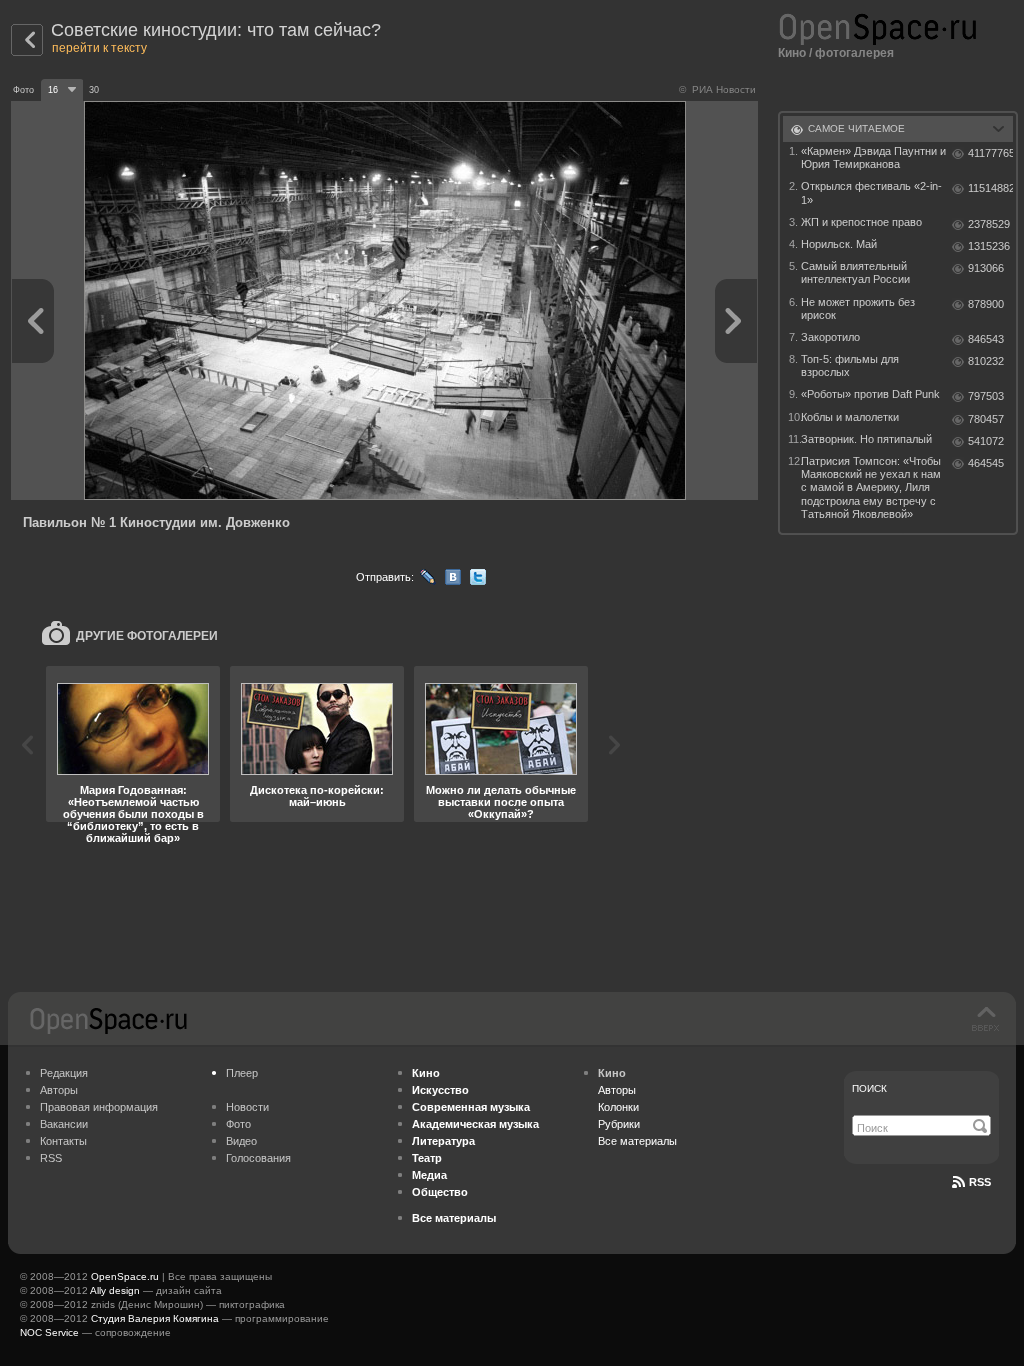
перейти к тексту (99, 48)
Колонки (618, 1107)
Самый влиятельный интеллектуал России (855, 272)
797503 (986, 396)
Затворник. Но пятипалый (866, 439)
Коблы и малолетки (850, 417)
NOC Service (49, 1332)
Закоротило (830, 337)
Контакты (63, 1141)
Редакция (64, 1073)
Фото (238, 1124)
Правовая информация (99, 1107)
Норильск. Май (839, 244)
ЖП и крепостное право (861, 222)
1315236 (989, 246)
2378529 (989, 224)
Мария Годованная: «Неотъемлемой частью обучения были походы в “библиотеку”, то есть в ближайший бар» (133, 814)
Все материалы (637, 1141)
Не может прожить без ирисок (858, 308)
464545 (986, 463)
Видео (241, 1141)
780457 (986, 419)
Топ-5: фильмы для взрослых (850, 365)
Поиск (869, 1088)
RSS (51, 1158)
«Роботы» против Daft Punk (870, 394)
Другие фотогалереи (147, 636)
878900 (986, 304)
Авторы (59, 1090)
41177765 (990, 153)
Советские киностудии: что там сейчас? (216, 30)
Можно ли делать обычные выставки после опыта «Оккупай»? (501, 802)
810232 (986, 361)
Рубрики (619, 1124)
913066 (986, 268)
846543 (986, 339)
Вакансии (64, 1124)
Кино (792, 53)
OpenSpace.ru (125, 1276)
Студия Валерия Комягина (155, 1318)
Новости (247, 1107)
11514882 (990, 188)
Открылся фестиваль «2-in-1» (871, 192)
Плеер (242, 1073)
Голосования (258, 1158)
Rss (980, 1182)
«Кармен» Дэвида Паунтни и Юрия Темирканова (873, 157)
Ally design (115, 1290)
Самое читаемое (856, 128)
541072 (986, 441)
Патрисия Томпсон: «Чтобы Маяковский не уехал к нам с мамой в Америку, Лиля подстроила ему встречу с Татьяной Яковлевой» (871, 487)
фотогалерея (854, 53)
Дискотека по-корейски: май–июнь (317, 796)
